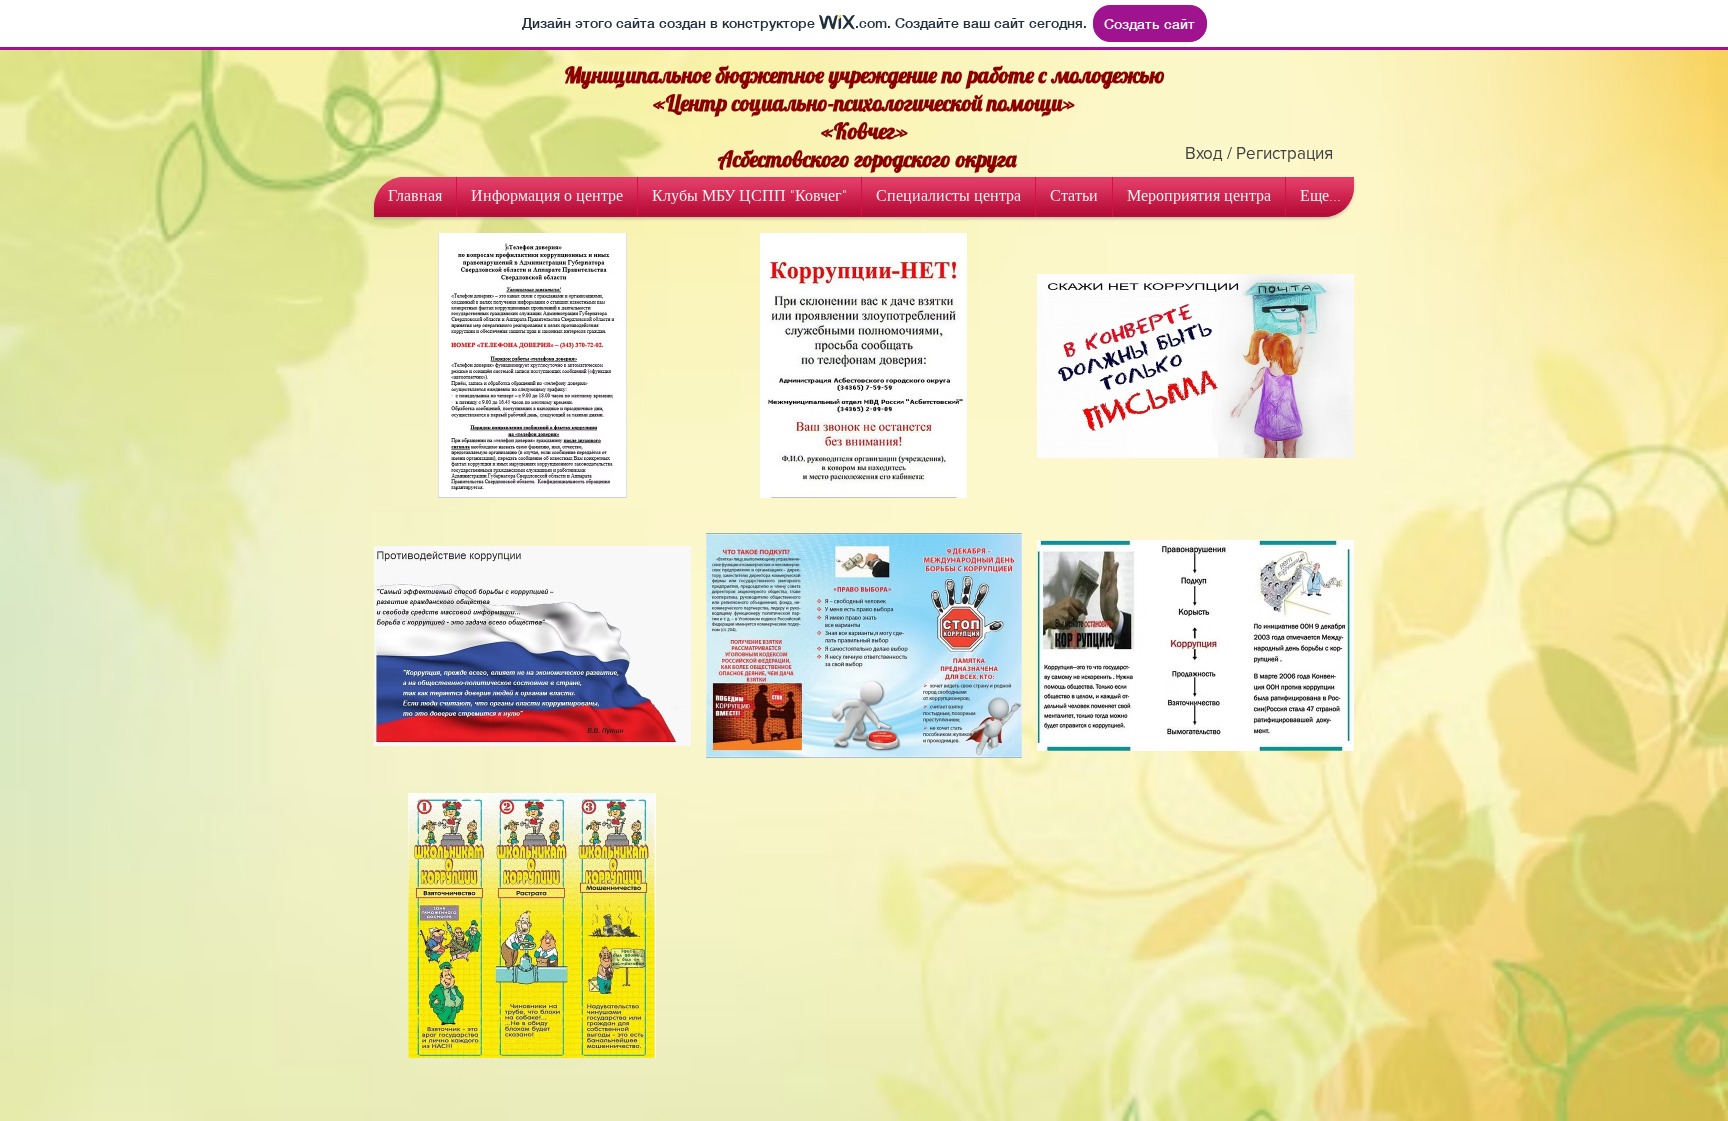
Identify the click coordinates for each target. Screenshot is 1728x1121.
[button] (532, 365)
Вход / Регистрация (1259, 152)
